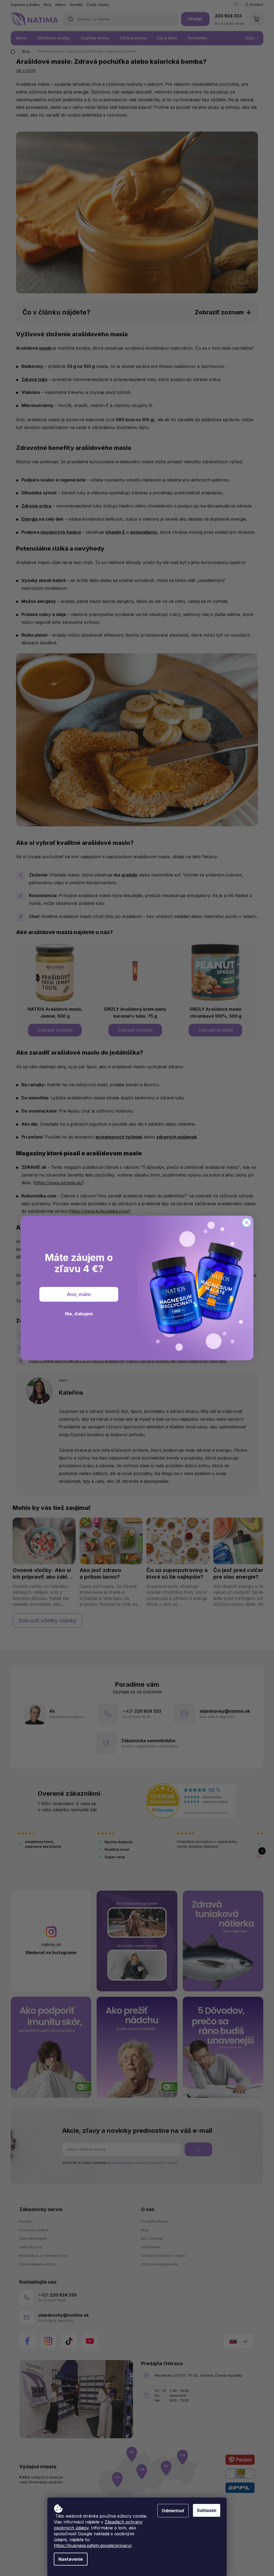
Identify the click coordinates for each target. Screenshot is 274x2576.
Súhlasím (207, 2510)
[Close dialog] (247, 1222)
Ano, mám (79, 1294)
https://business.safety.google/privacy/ (93, 2545)
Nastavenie (71, 2559)
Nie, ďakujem (79, 1314)
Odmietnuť (173, 2511)
